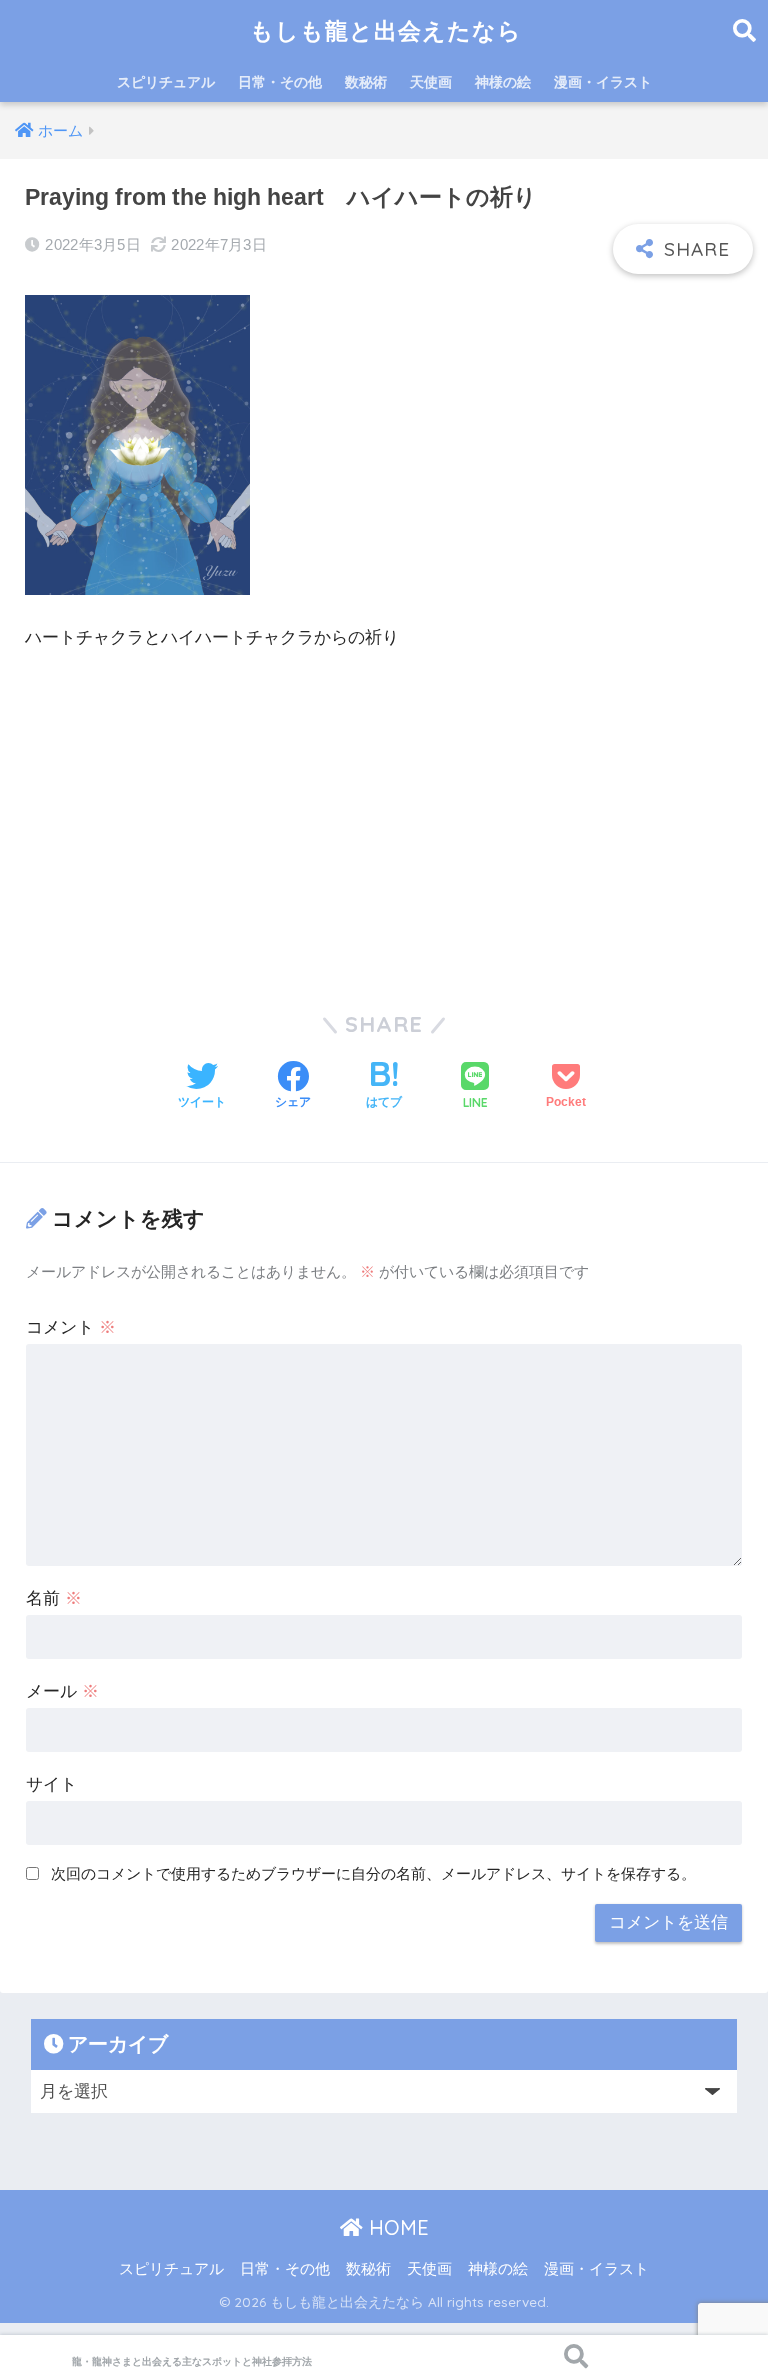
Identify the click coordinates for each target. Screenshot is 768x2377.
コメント (71, 1327)
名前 (54, 1598)
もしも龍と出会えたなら (386, 30)
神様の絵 (503, 82)
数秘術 (366, 82)
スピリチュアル (166, 82)
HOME (396, 2227)
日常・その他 (280, 82)
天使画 (431, 82)
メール (62, 1691)
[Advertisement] (384, 820)
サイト (51, 1784)
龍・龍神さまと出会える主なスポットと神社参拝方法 (192, 2361)
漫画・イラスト (603, 82)
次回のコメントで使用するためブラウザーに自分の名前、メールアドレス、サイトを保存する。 (373, 1873)
